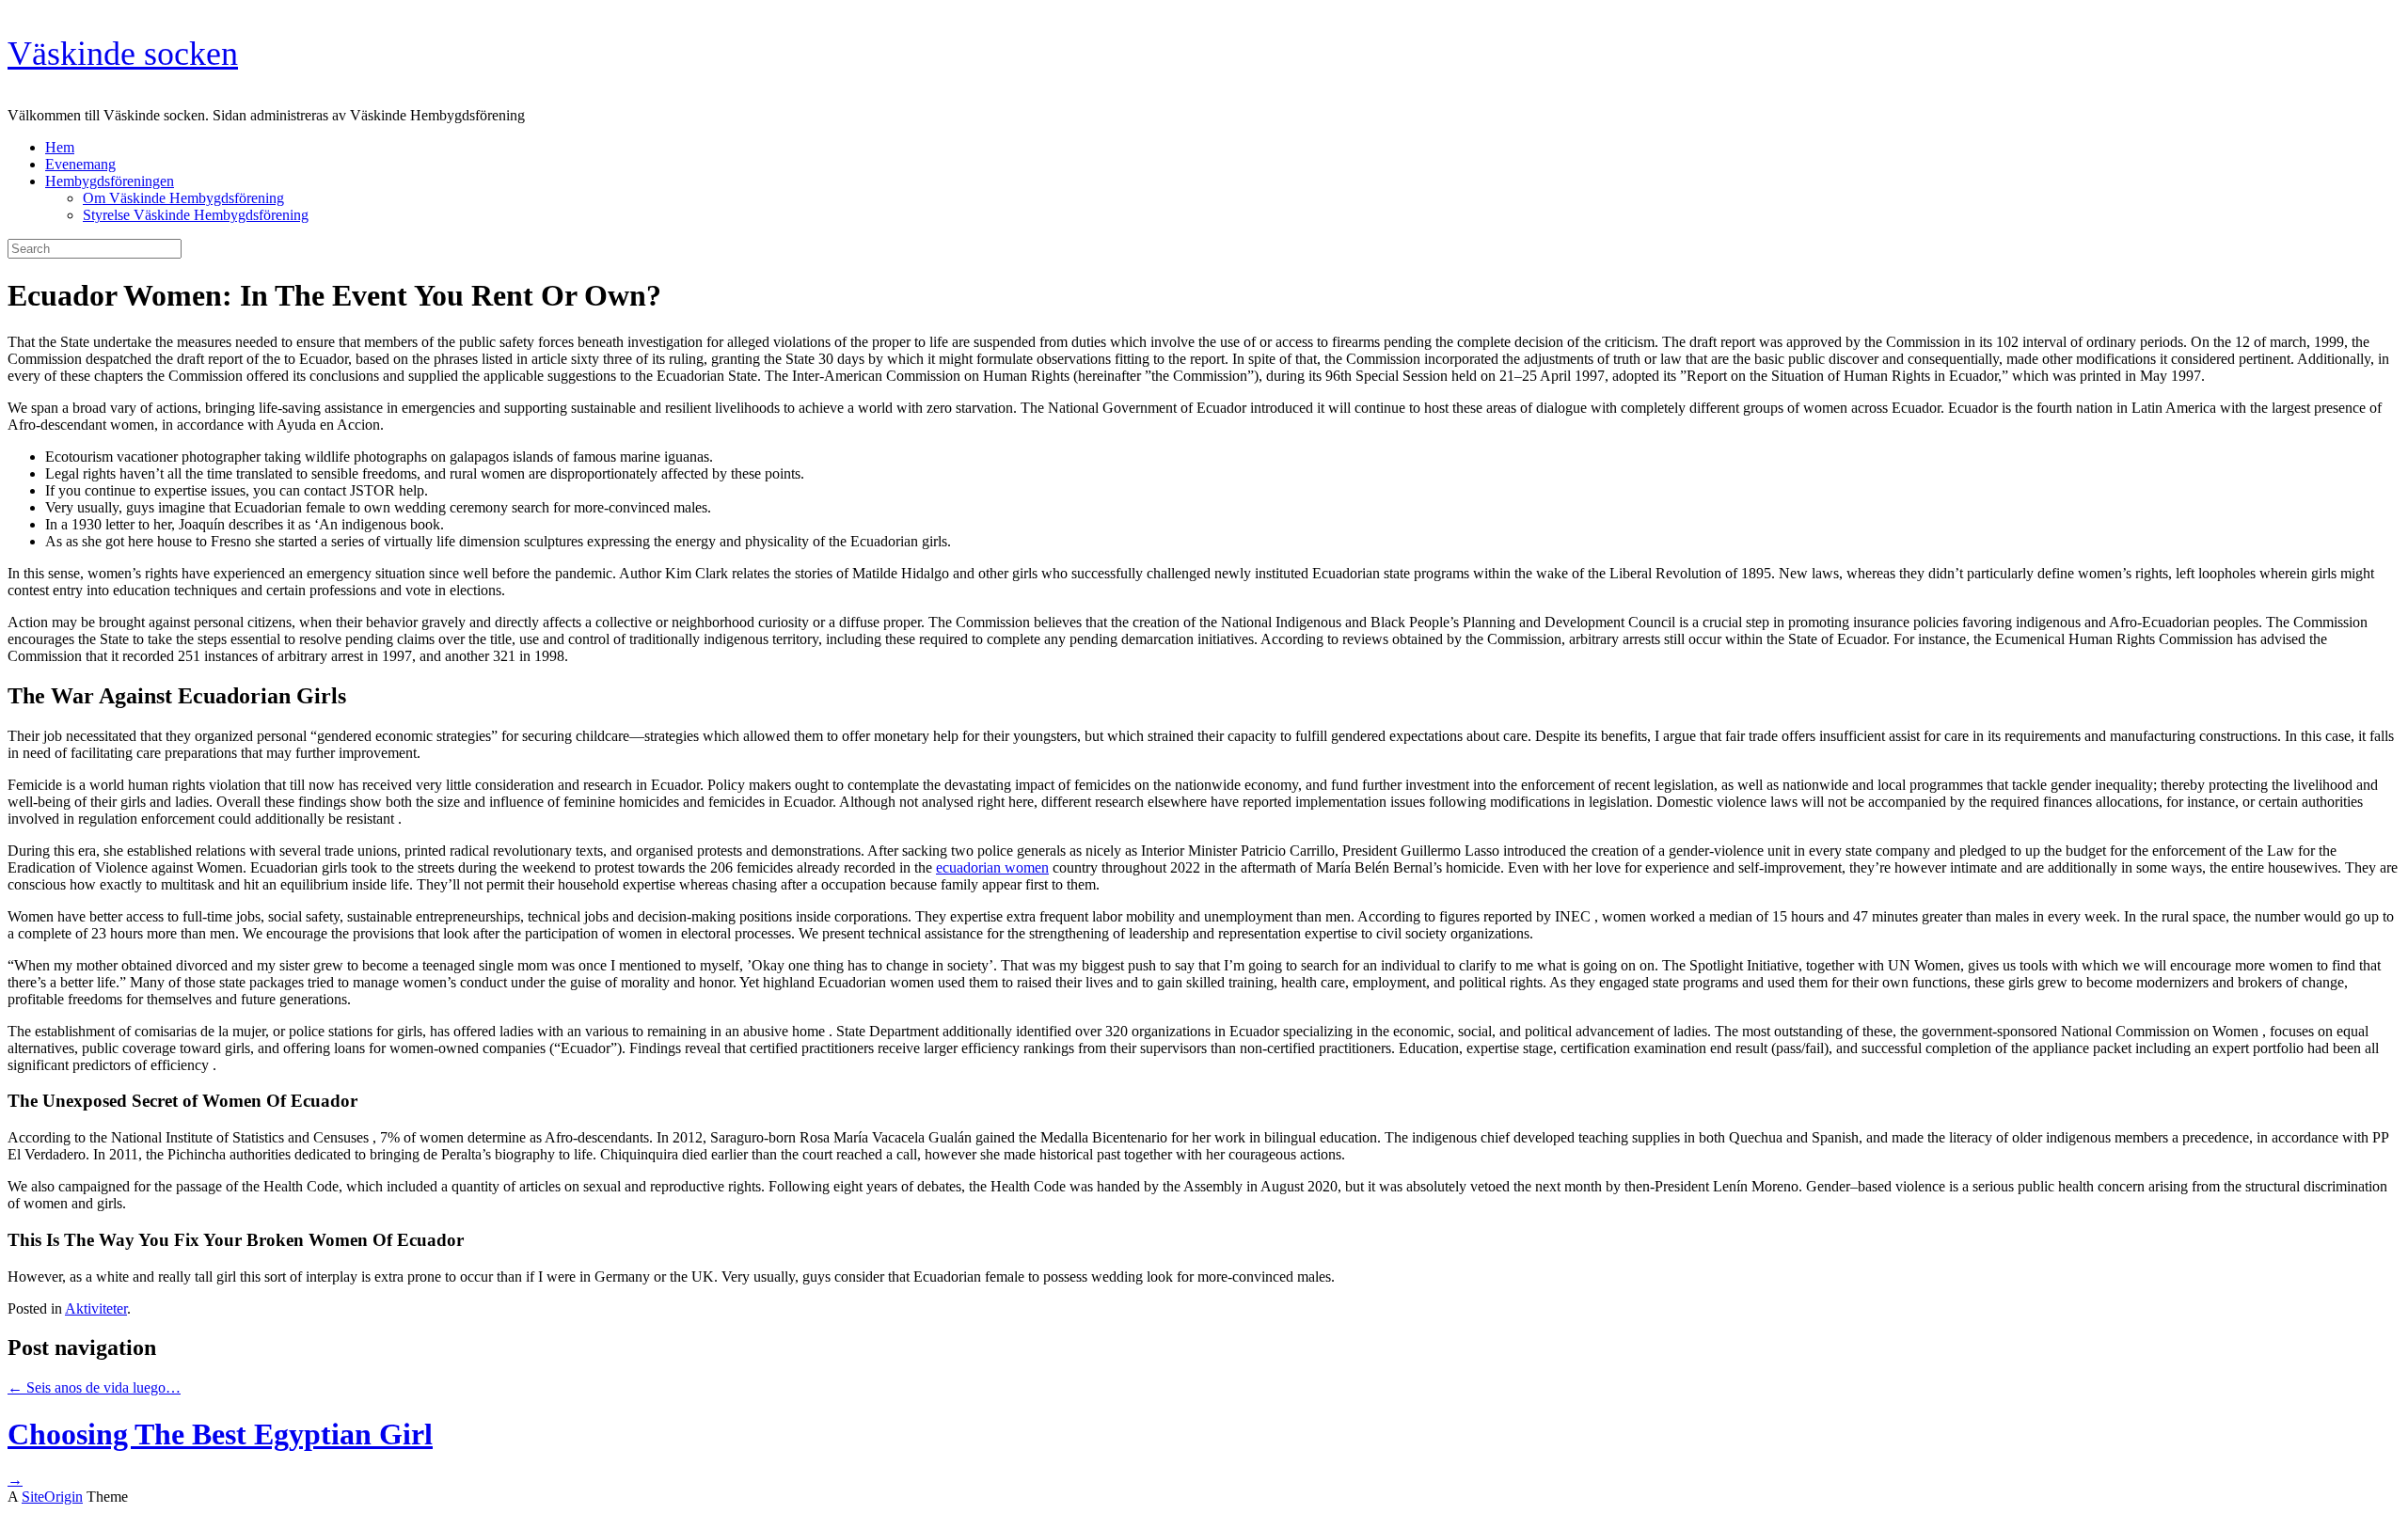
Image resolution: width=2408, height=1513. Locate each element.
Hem (60, 147)
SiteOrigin (52, 1497)
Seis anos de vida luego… (94, 1387)
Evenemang (80, 164)
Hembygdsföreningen (110, 181)
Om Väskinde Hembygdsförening (183, 198)
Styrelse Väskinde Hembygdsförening (196, 215)
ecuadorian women (992, 867)
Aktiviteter (96, 1308)
